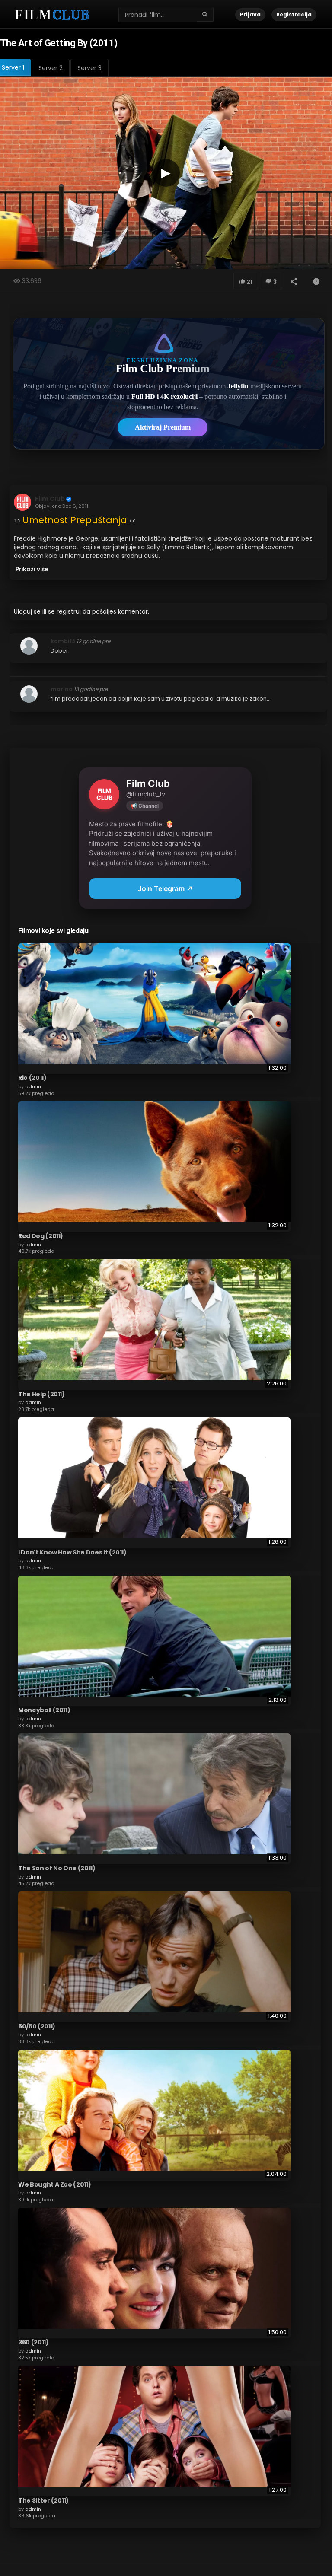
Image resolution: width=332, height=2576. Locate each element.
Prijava (250, 14)
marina (62, 689)
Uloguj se (27, 611)
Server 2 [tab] (51, 68)
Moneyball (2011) (44, 1710)
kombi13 (63, 641)
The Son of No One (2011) (57, 1868)
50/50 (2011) (37, 2026)
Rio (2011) (32, 1078)
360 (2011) (34, 2342)
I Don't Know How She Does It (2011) (72, 1552)
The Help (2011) (41, 1394)
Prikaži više (32, 569)
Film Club (50, 499)
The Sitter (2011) (43, 2500)
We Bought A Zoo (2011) (54, 2184)
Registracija (294, 14)
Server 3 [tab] (89, 68)
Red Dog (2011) (41, 1236)
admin (33, 1086)
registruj (69, 611)
